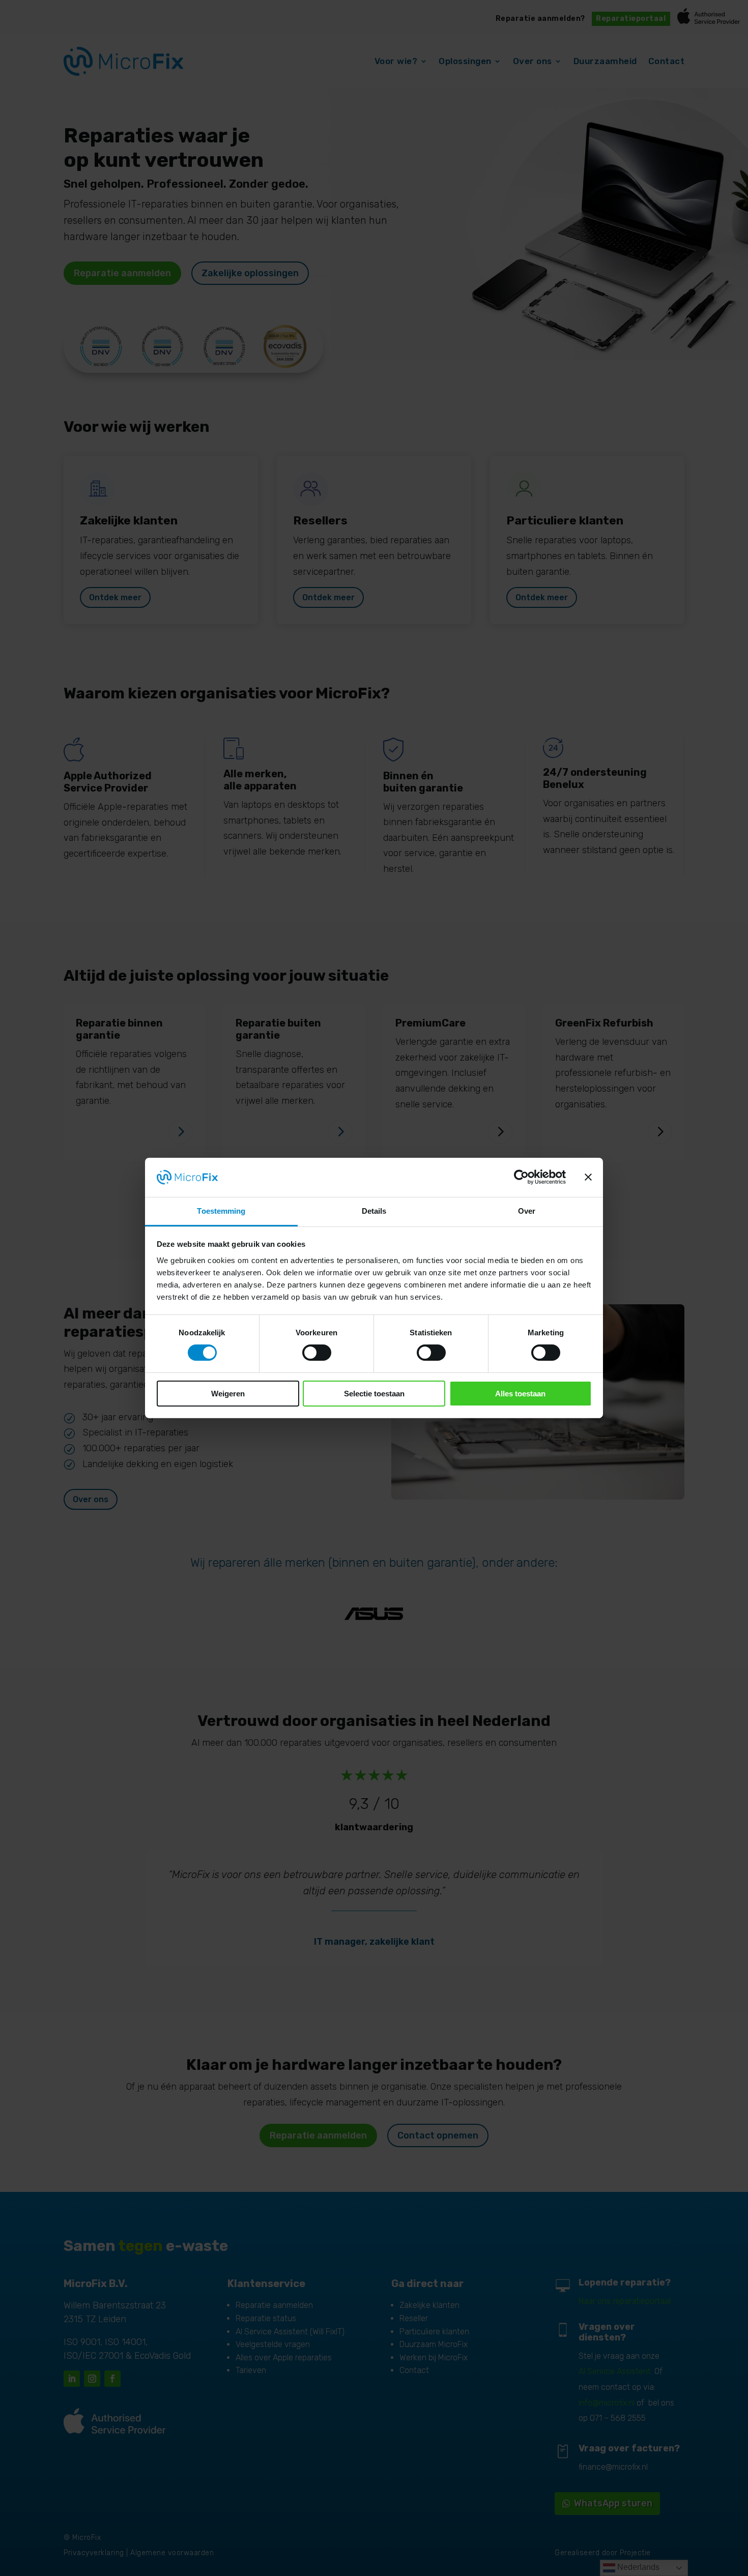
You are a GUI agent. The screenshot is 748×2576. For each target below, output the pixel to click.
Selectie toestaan (374, 1394)
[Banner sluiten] (588, 1177)
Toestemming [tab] (221, 1211)
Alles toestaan (520, 1394)
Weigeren (228, 1394)
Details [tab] (374, 1211)
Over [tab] (527, 1211)
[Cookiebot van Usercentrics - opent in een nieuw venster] (521, 1177)
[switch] (317, 1353)
